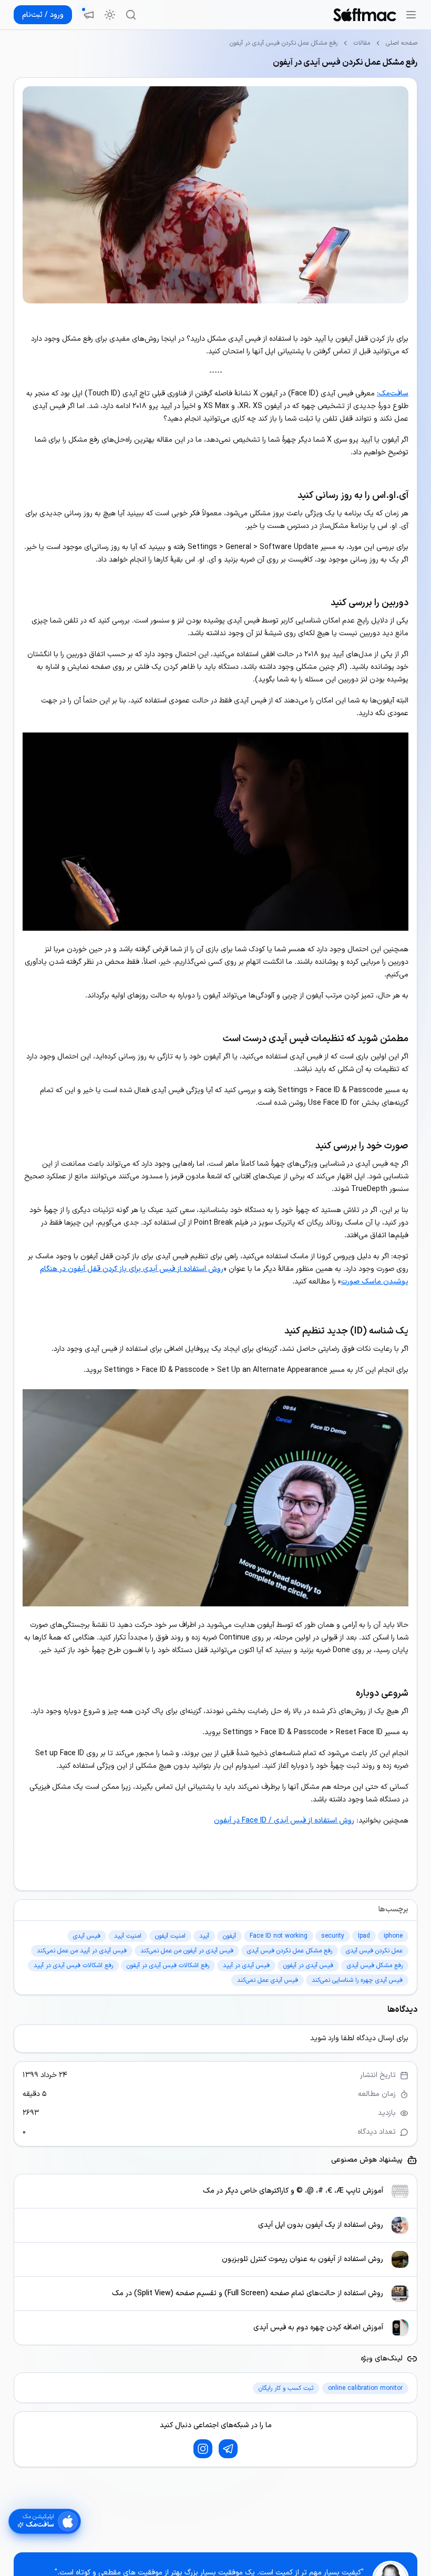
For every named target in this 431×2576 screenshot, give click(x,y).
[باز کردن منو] (411, 15)
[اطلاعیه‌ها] (89, 15)
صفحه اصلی (402, 43)
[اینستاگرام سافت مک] (203, 2449)
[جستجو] (131, 15)
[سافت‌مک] (365, 15)
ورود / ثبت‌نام (43, 15)
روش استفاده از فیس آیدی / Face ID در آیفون (284, 1821)
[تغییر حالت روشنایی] (110, 15)
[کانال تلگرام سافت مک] (228, 2449)
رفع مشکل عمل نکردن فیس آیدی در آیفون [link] (284, 43)
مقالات (362, 43)
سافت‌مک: (393, 394)
